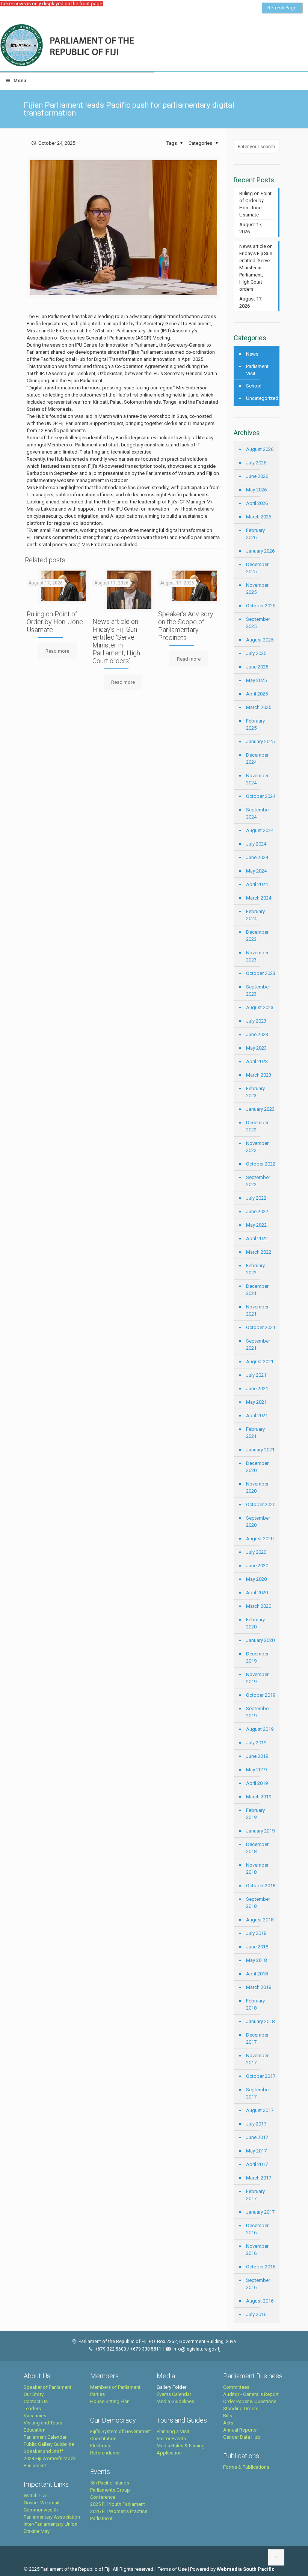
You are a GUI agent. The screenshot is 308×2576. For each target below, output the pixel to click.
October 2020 (261, 1504)
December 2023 (257, 936)
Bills (228, 2416)
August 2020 (260, 1539)
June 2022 (257, 1211)
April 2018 (257, 1974)
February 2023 (255, 1092)
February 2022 (255, 1269)
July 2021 (256, 1375)
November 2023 (257, 956)
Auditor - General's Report (251, 2394)
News (252, 354)
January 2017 (260, 2212)
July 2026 (256, 463)
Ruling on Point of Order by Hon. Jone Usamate (55, 622)
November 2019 (257, 1678)
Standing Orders (241, 2409)
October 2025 (261, 606)
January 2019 (260, 1831)
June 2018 (257, 1947)
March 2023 (259, 1075)
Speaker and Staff (43, 2451)
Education (35, 2430)
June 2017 (257, 2137)
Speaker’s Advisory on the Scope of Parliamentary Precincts (186, 626)
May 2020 (256, 1579)
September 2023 (258, 990)
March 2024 (259, 898)
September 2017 (258, 2093)
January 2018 (260, 2021)
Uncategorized (261, 398)
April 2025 (257, 694)
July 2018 (256, 1933)
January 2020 (260, 1640)
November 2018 (257, 1869)
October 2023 (261, 973)
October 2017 (261, 2076)
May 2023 (256, 1048)
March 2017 (259, 2178)
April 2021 (257, 1416)
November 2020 (257, 1487)
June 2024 (257, 857)
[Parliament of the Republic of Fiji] (98, 46)
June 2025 (257, 667)
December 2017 (257, 2038)
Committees (236, 2387)
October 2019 (261, 1695)
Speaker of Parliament (48, 2387)
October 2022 (261, 1164)
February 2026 (255, 534)
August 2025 (260, 640)
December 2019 (257, 1657)
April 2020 (257, 1593)
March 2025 (259, 707)
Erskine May (37, 2531)
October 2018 (261, 1886)
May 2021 (256, 1402)
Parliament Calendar (45, 2437)
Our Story (34, 2394)
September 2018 (258, 1903)
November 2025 (257, 589)
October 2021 (261, 1327)
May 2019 (256, 1770)
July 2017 (256, 2124)
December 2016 (257, 2229)
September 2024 (258, 813)
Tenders (32, 2409)
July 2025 (256, 653)
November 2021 (257, 1310)
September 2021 (258, 1344)
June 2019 (257, 1756)
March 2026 (259, 517)
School (254, 386)
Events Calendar (174, 2394)
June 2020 (257, 1566)
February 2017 (255, 2195)
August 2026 (260, 449)
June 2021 (257, 1389)
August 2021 (260, 1362)
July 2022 (256, 1198)
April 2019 (257, 1783)
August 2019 (260, 1729)
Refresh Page (282, 8)
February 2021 (255, 1433)
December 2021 (257, 1290)
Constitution (103, 2439)
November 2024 (257, 779)
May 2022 (256, 1225)
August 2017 (260, 2110)
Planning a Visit (173, 2431)
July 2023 (256, 1021)
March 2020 (259, 1606)
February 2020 (255, 1623)
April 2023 (257, 1061)
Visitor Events (171, 2439)
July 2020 (256, 1552)
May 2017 (256, 2151)
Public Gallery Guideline (49, 2444)
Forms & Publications (246, 2467)
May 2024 (256, 871)
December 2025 (257, 568)
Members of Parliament (115, 2387)
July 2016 (256, 2314)
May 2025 (256, 680)
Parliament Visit (257, 370)
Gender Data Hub (242, 2437)
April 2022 (257, 1238)
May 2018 (256, 1960)
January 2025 (260, 741)
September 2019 (258, 1712)
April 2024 (257, 884)
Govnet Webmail (42, 2503)
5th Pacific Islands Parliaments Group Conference (110, 2490)
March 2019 (259, 1797)
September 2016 (258, 2284)
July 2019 (256, 1743)
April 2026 (257, 503)
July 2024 (256, 844)
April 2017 (257, 2164)
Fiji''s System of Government (121, 2431)
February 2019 (255, 1814)
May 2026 (256, 490)
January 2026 (260, 551)
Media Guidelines (175, 2401)
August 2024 (260, 830)
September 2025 (258, 623)
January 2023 (260, 1109)
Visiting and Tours (43, 2423)
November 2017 (257, 2059)
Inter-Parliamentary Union (51, 2524)
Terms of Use (172, 2569)
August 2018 (260, 1920)
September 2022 (258, 1181)
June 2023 (257, 1034)
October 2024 (261, 796)
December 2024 (257, 759)
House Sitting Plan (110, 2401)
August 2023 (260, 1007)
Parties (97, 2394)
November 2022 (257, 1147)
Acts (228, 2423)
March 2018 (259, 1987)
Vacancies (35, 2416)
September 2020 (258, 1522)
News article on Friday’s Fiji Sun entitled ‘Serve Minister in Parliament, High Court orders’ (116, 641)
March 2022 (259, 1252)
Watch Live (35, 2496)
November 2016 (257, 2250)
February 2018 (255, 2004)
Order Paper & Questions (250, 2401)
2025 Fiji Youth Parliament (118, 2504)
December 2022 (257, 1126)
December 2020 (257, 1467)
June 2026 (257, 476)
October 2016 (261, 2267)
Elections (100, 2446)
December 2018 (257, 1848)
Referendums (105, 2453)
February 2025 (255, 724)
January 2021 (260, 1450)
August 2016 (260, 2301)
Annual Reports (240, 2430)
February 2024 (255, 915)
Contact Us (36, 2401)
